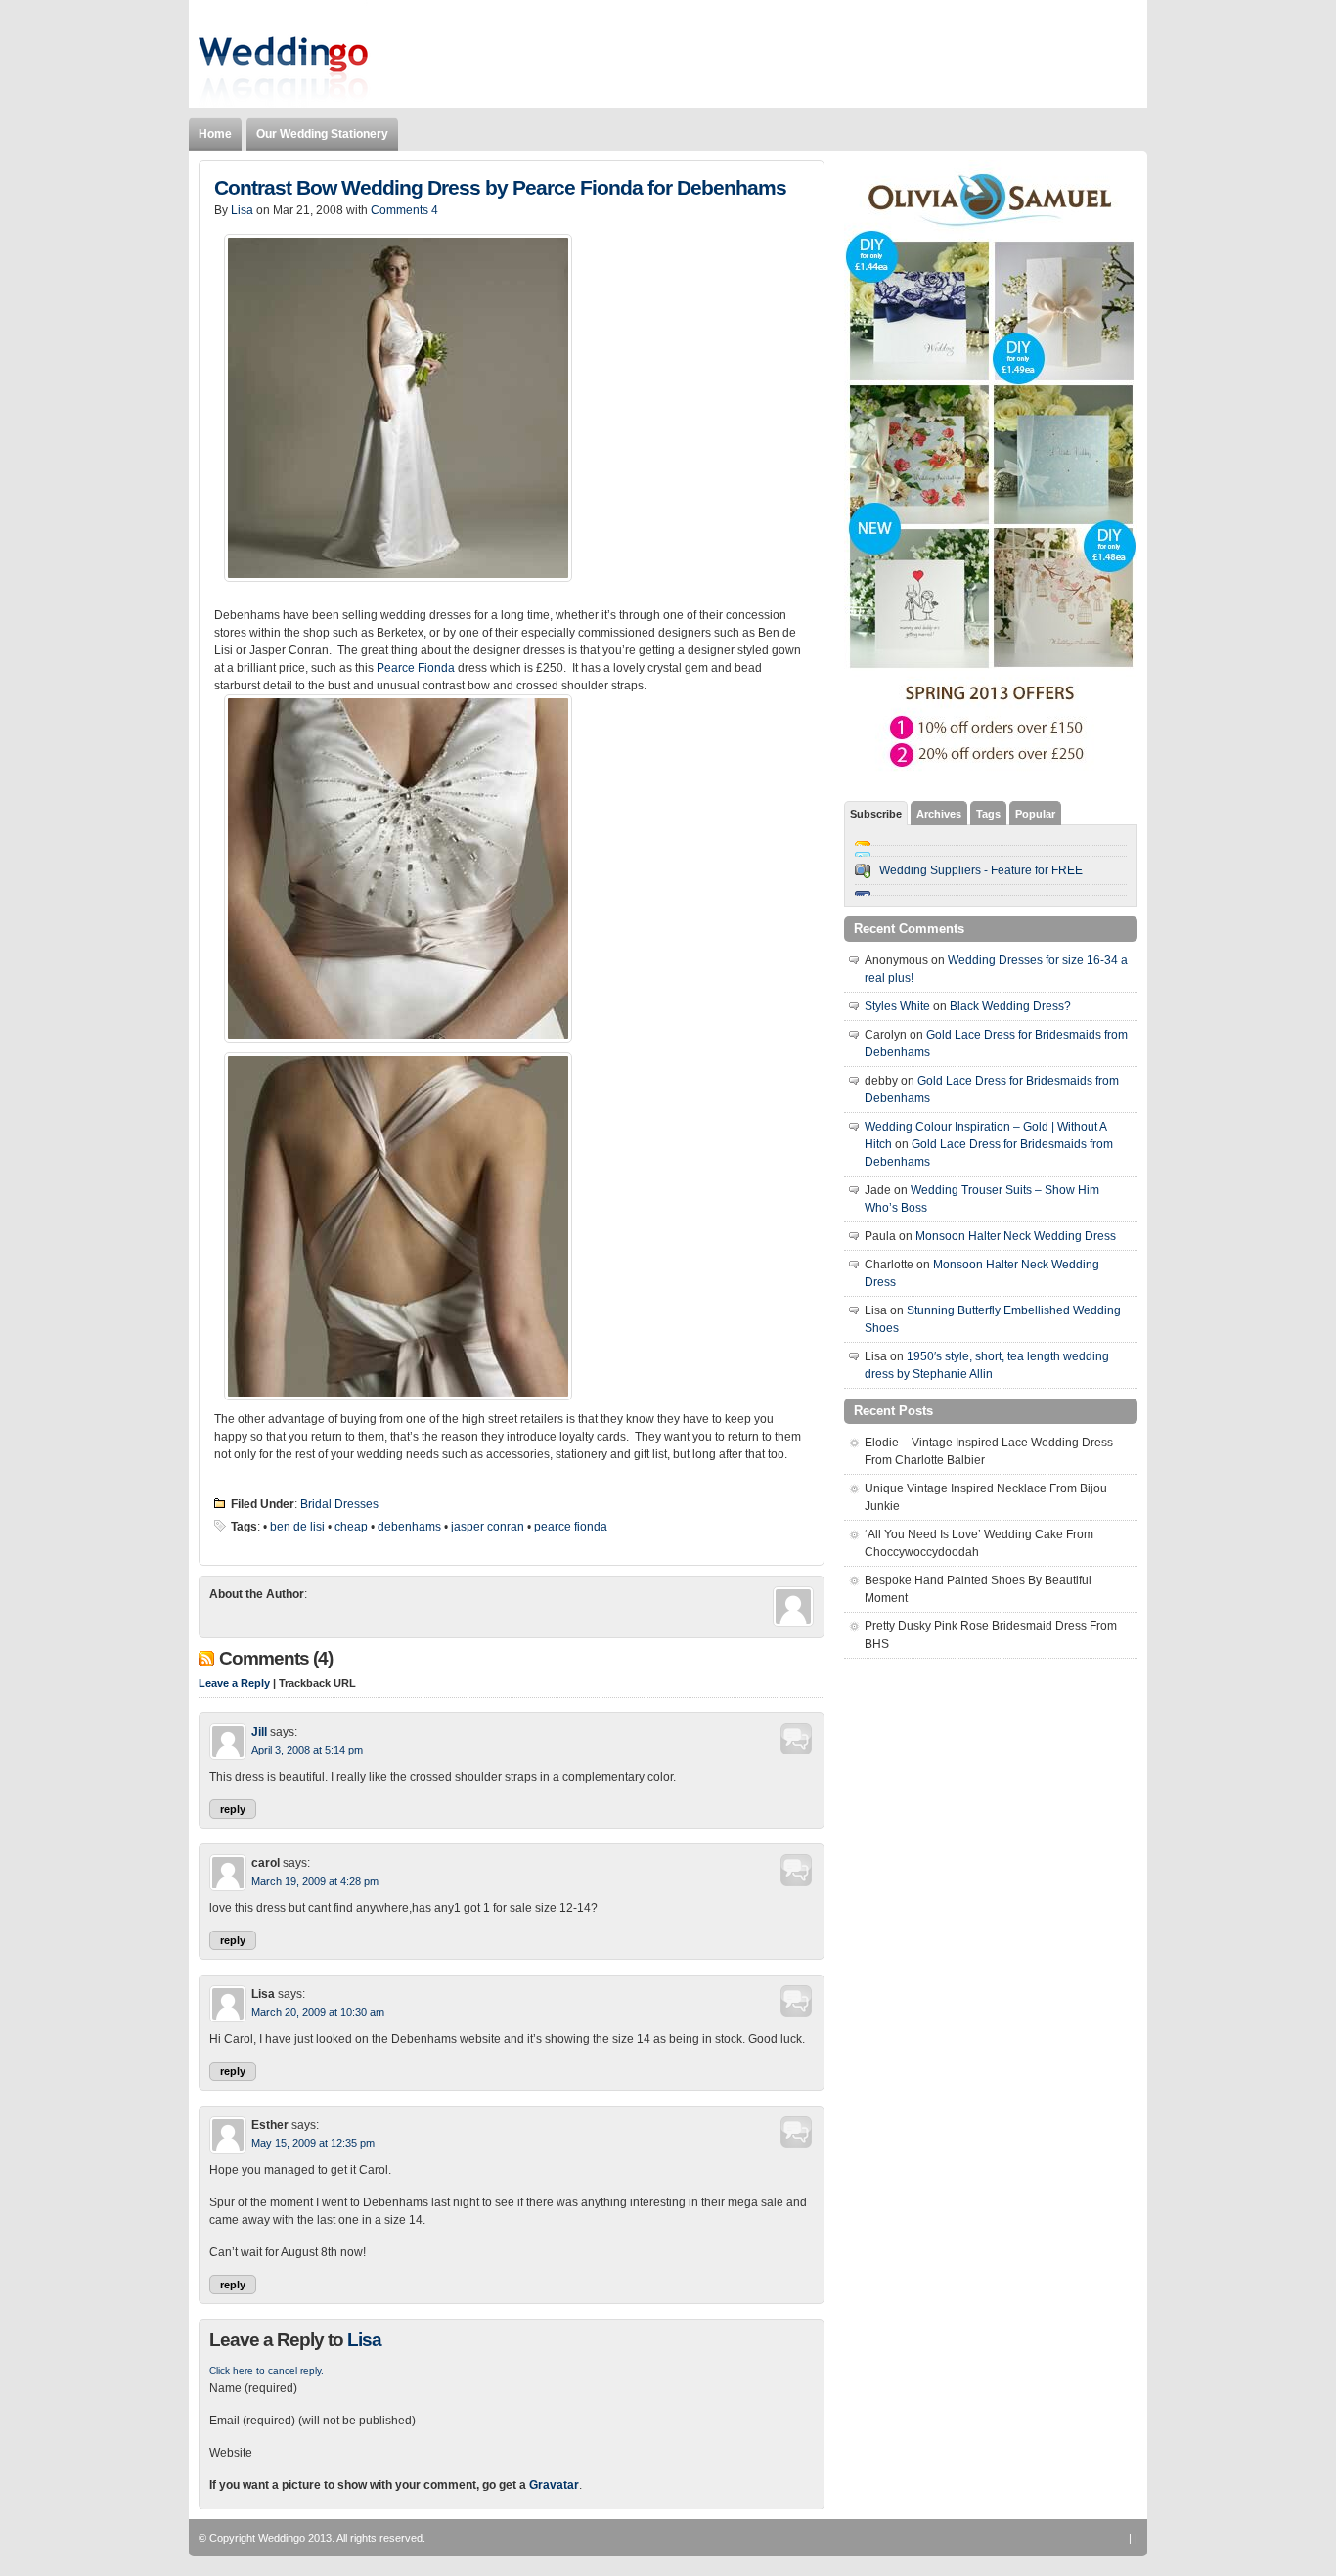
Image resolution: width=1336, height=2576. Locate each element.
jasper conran (488, 1527)
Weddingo (282, 2538)
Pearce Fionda (416, 668)
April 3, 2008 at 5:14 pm (307, 1750)
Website (231, 2453)
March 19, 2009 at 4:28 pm (315, 1881)
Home (215, 134)
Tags (988, 814)
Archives (939, 814)
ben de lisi (297, 1527)
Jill (259, 1732)
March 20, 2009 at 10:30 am (318, 2012)
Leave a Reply (234, 1683)
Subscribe (876, 814)
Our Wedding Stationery (322, 134)
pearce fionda (571, 1527)
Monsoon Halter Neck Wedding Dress (1016, 1236)
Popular (1035, 814)
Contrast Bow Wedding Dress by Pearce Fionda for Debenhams (500, 188)
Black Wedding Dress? (1010, 1006)
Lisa (242, 210)
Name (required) (253, 2388)
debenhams (409, 1527)
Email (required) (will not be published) (312, 2421)
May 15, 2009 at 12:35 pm (313, 2143)
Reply (233, 1809)
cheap (351, 1527)
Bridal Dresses (339, 1504)
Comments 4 (404, 210)
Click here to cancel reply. (267, 2370)
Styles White (897, 1006)
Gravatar (554, 2485)
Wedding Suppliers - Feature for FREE (981, 870)
